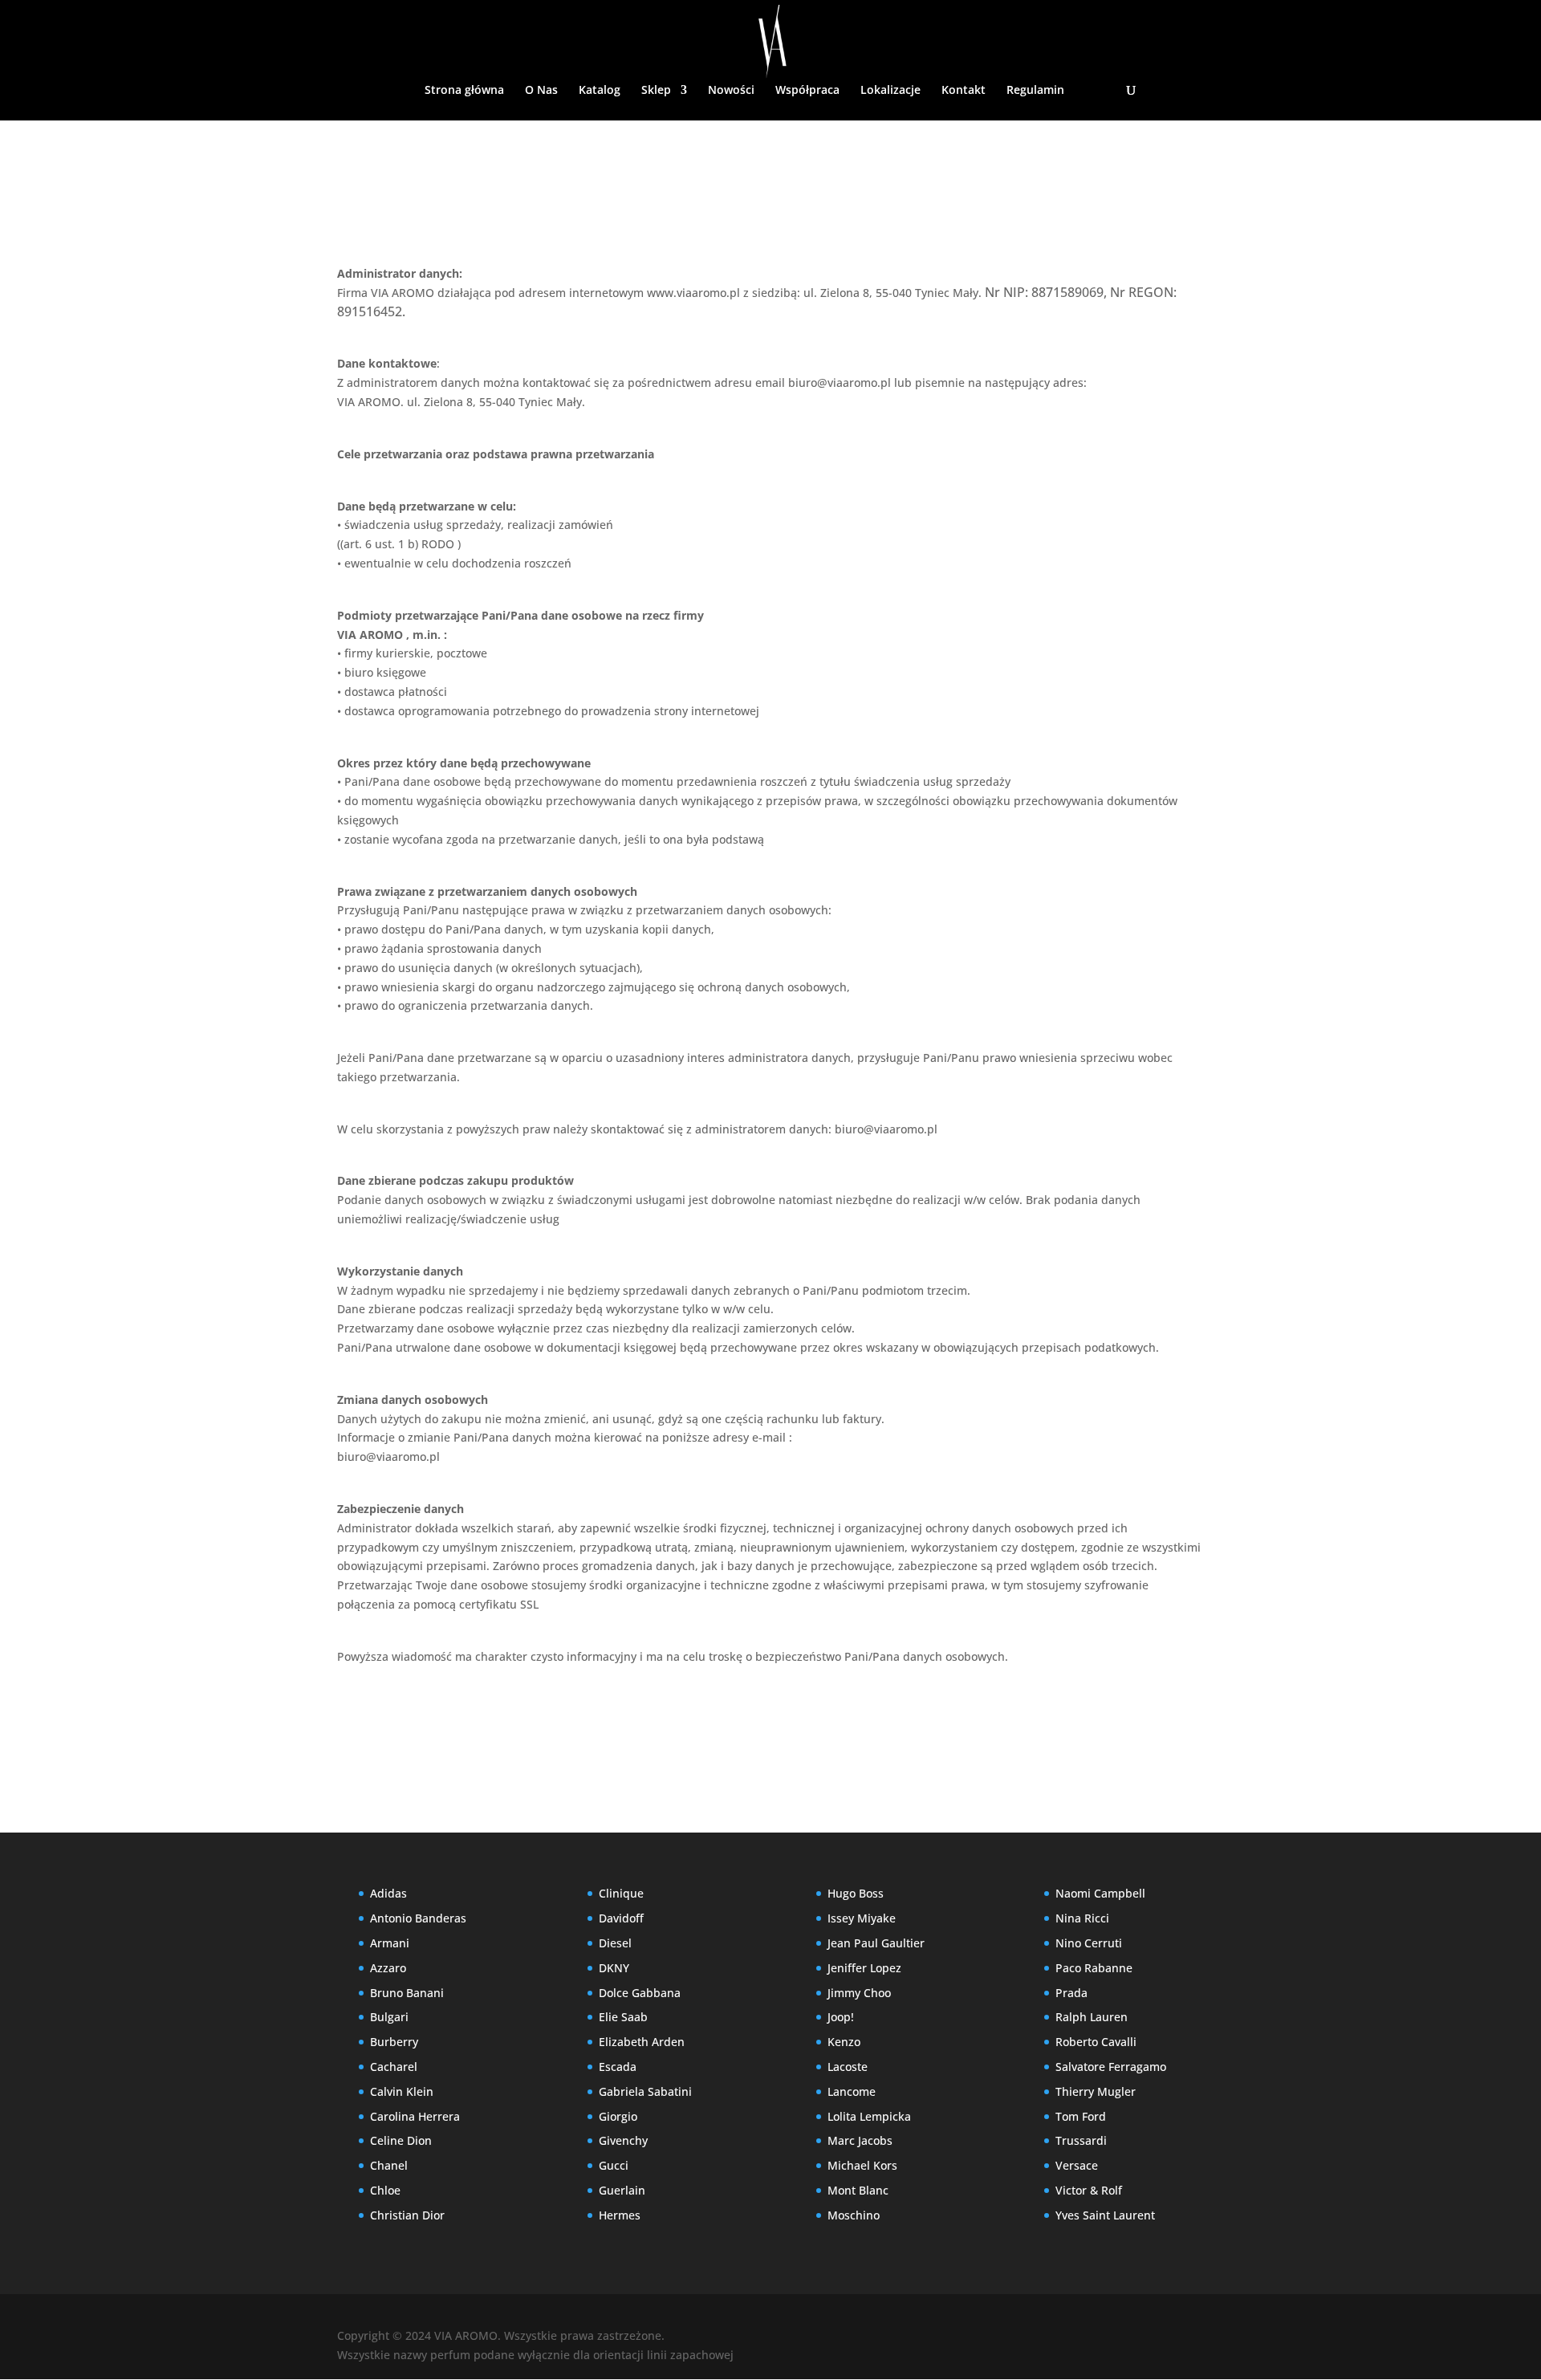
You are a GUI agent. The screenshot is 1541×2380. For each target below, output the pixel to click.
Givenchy (623, 2140)
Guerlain (622, 2190)
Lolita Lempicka (869, 2116)
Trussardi (1081, 2140)
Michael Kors (862, 2165)
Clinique (621, 1893)
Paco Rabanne (1094, 1968)
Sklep (656, 91)
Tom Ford (1081, 2116)
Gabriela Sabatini (645, 2091)
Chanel (389, 2165)
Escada (618, 2067)
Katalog (600, 91)
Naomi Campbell (1100, 1893)
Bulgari (389, 2017)
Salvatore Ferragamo (1111, 2067)
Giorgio (618, 2116)
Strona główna (464, 91)
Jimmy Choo (859, 1993)
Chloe (385, 2190)
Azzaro (388, 1968)
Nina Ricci (1082, 1918)
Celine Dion (401, 2140)
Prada (1071, 1993)
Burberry (394, 2042)
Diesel (615, 1943)
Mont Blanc (858, 2190)
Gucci (614, 2165)
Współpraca (807, 91)
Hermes (620, 2215)
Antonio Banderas (418, 1918)
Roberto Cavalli (1096, 2042)
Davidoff (621, 1918)
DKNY (614, 1968)
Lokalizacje (890, 91)
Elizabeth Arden (642, 2042)
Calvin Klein (402, 2091)
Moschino (854, 2215)
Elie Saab (623, 2017)
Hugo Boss (856, 1893)
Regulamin (1035, 91)
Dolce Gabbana (640, 1993)
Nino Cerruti (1089, 1943)
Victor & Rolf (1089, 2190)
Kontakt (964, 91)
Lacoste (848, 2067)
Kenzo (844, 2042)
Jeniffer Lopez (864, 1968)
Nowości (731, 91)
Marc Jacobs (860, 2140)
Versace (1077, 2165)
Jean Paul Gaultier (876, 1943)
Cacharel (394, 2067)
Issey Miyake (862, 1918)
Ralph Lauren (1092, 2017)
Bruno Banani (407, 1993)
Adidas (388, 1893)
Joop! (841, 2017)
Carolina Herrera (415, 2116)
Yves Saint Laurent (1105, 2215)
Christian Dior (407, 2215)
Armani (390, 1943)
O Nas (541, 91)
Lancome (852, 2091)
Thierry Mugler (1096, 2091)
